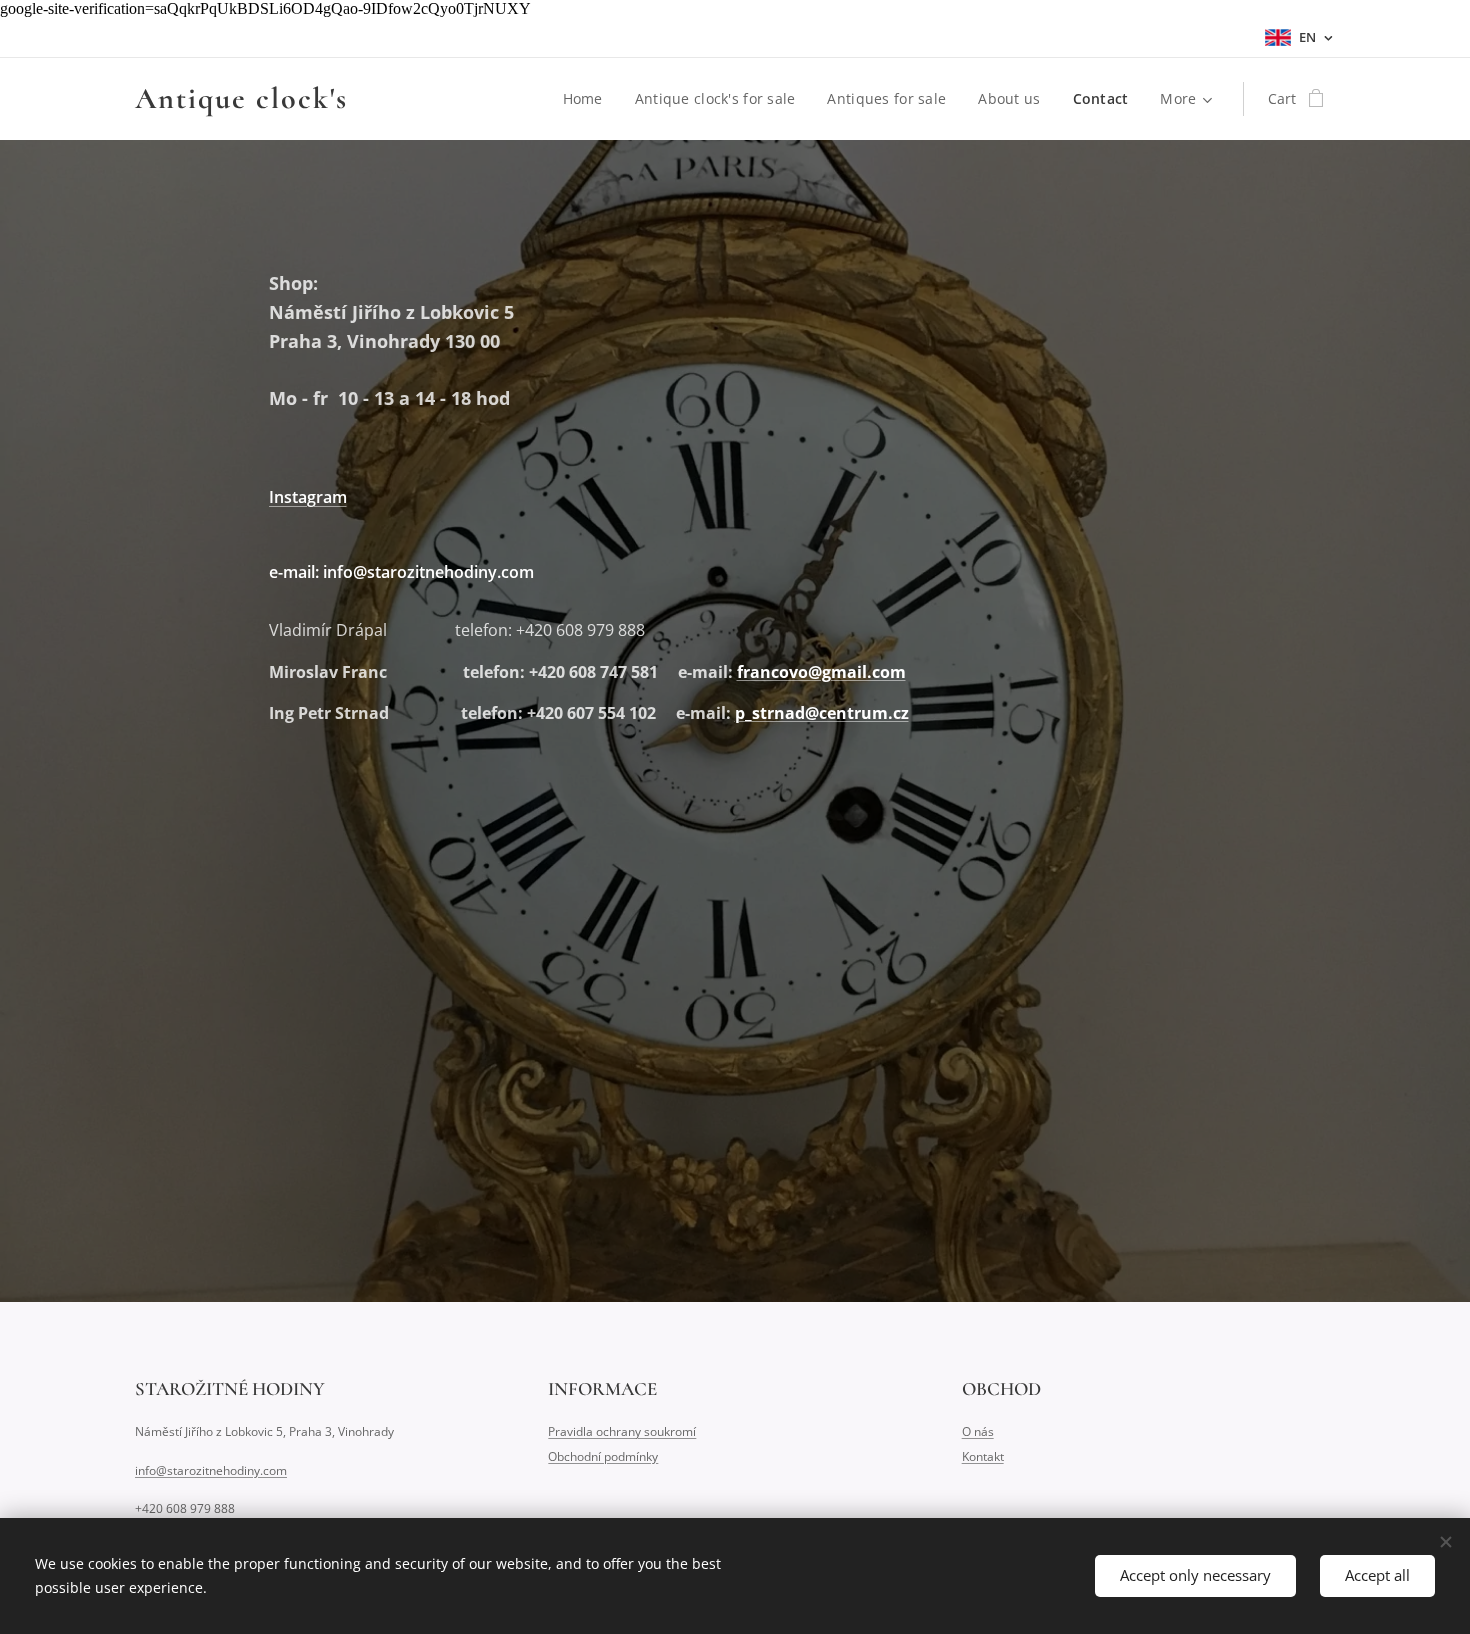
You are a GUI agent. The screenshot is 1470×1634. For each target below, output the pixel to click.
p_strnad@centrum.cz (822, 713)
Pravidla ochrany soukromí (622, 1431)
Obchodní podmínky (603, 1456)
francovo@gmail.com (821, 672)
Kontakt (983, 1456)
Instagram (308, 497)
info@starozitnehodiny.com (211, 1470)
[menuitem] (588, 99)
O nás (978, 1431)
